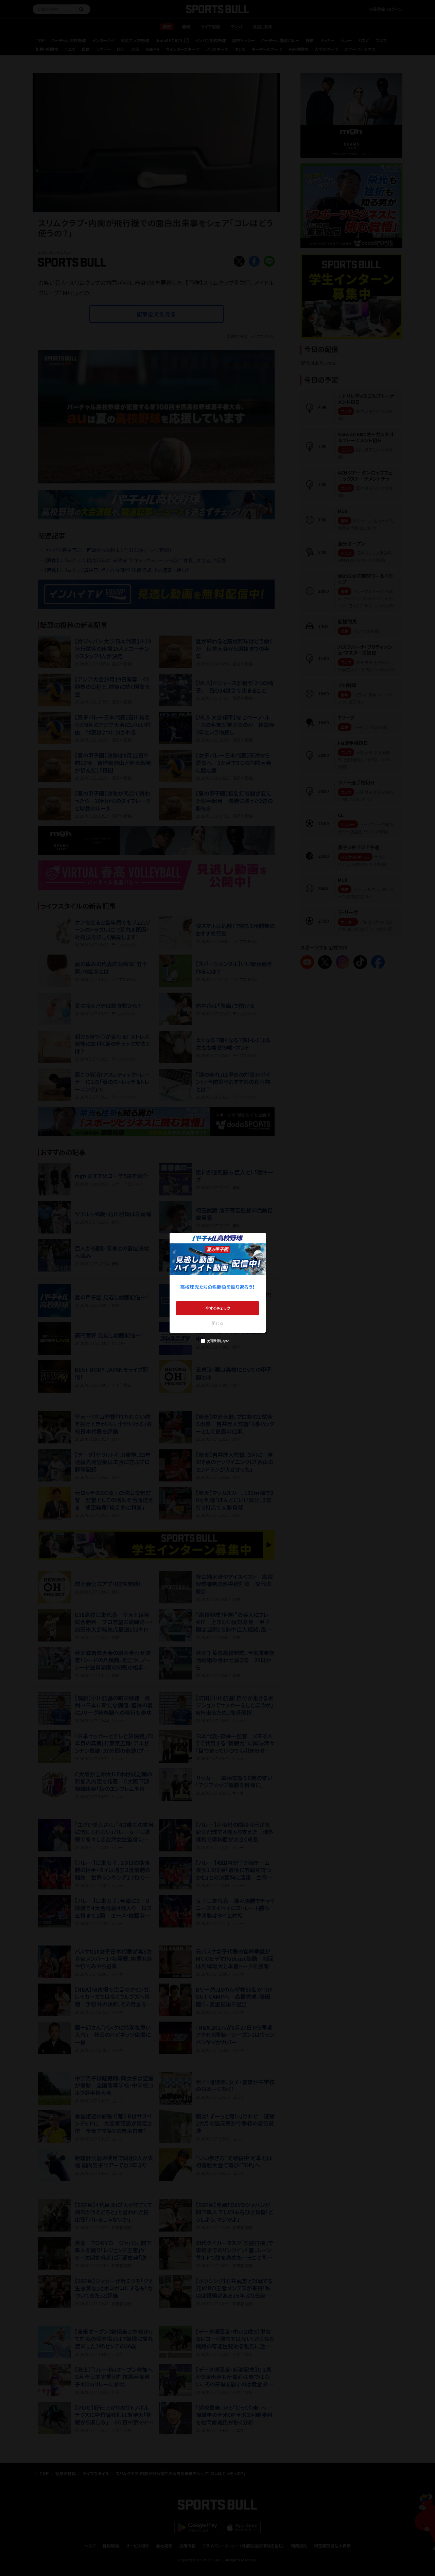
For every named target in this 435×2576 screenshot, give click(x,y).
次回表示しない (218, 1341)
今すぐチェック (218, 1308)
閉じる (217, 1323)
